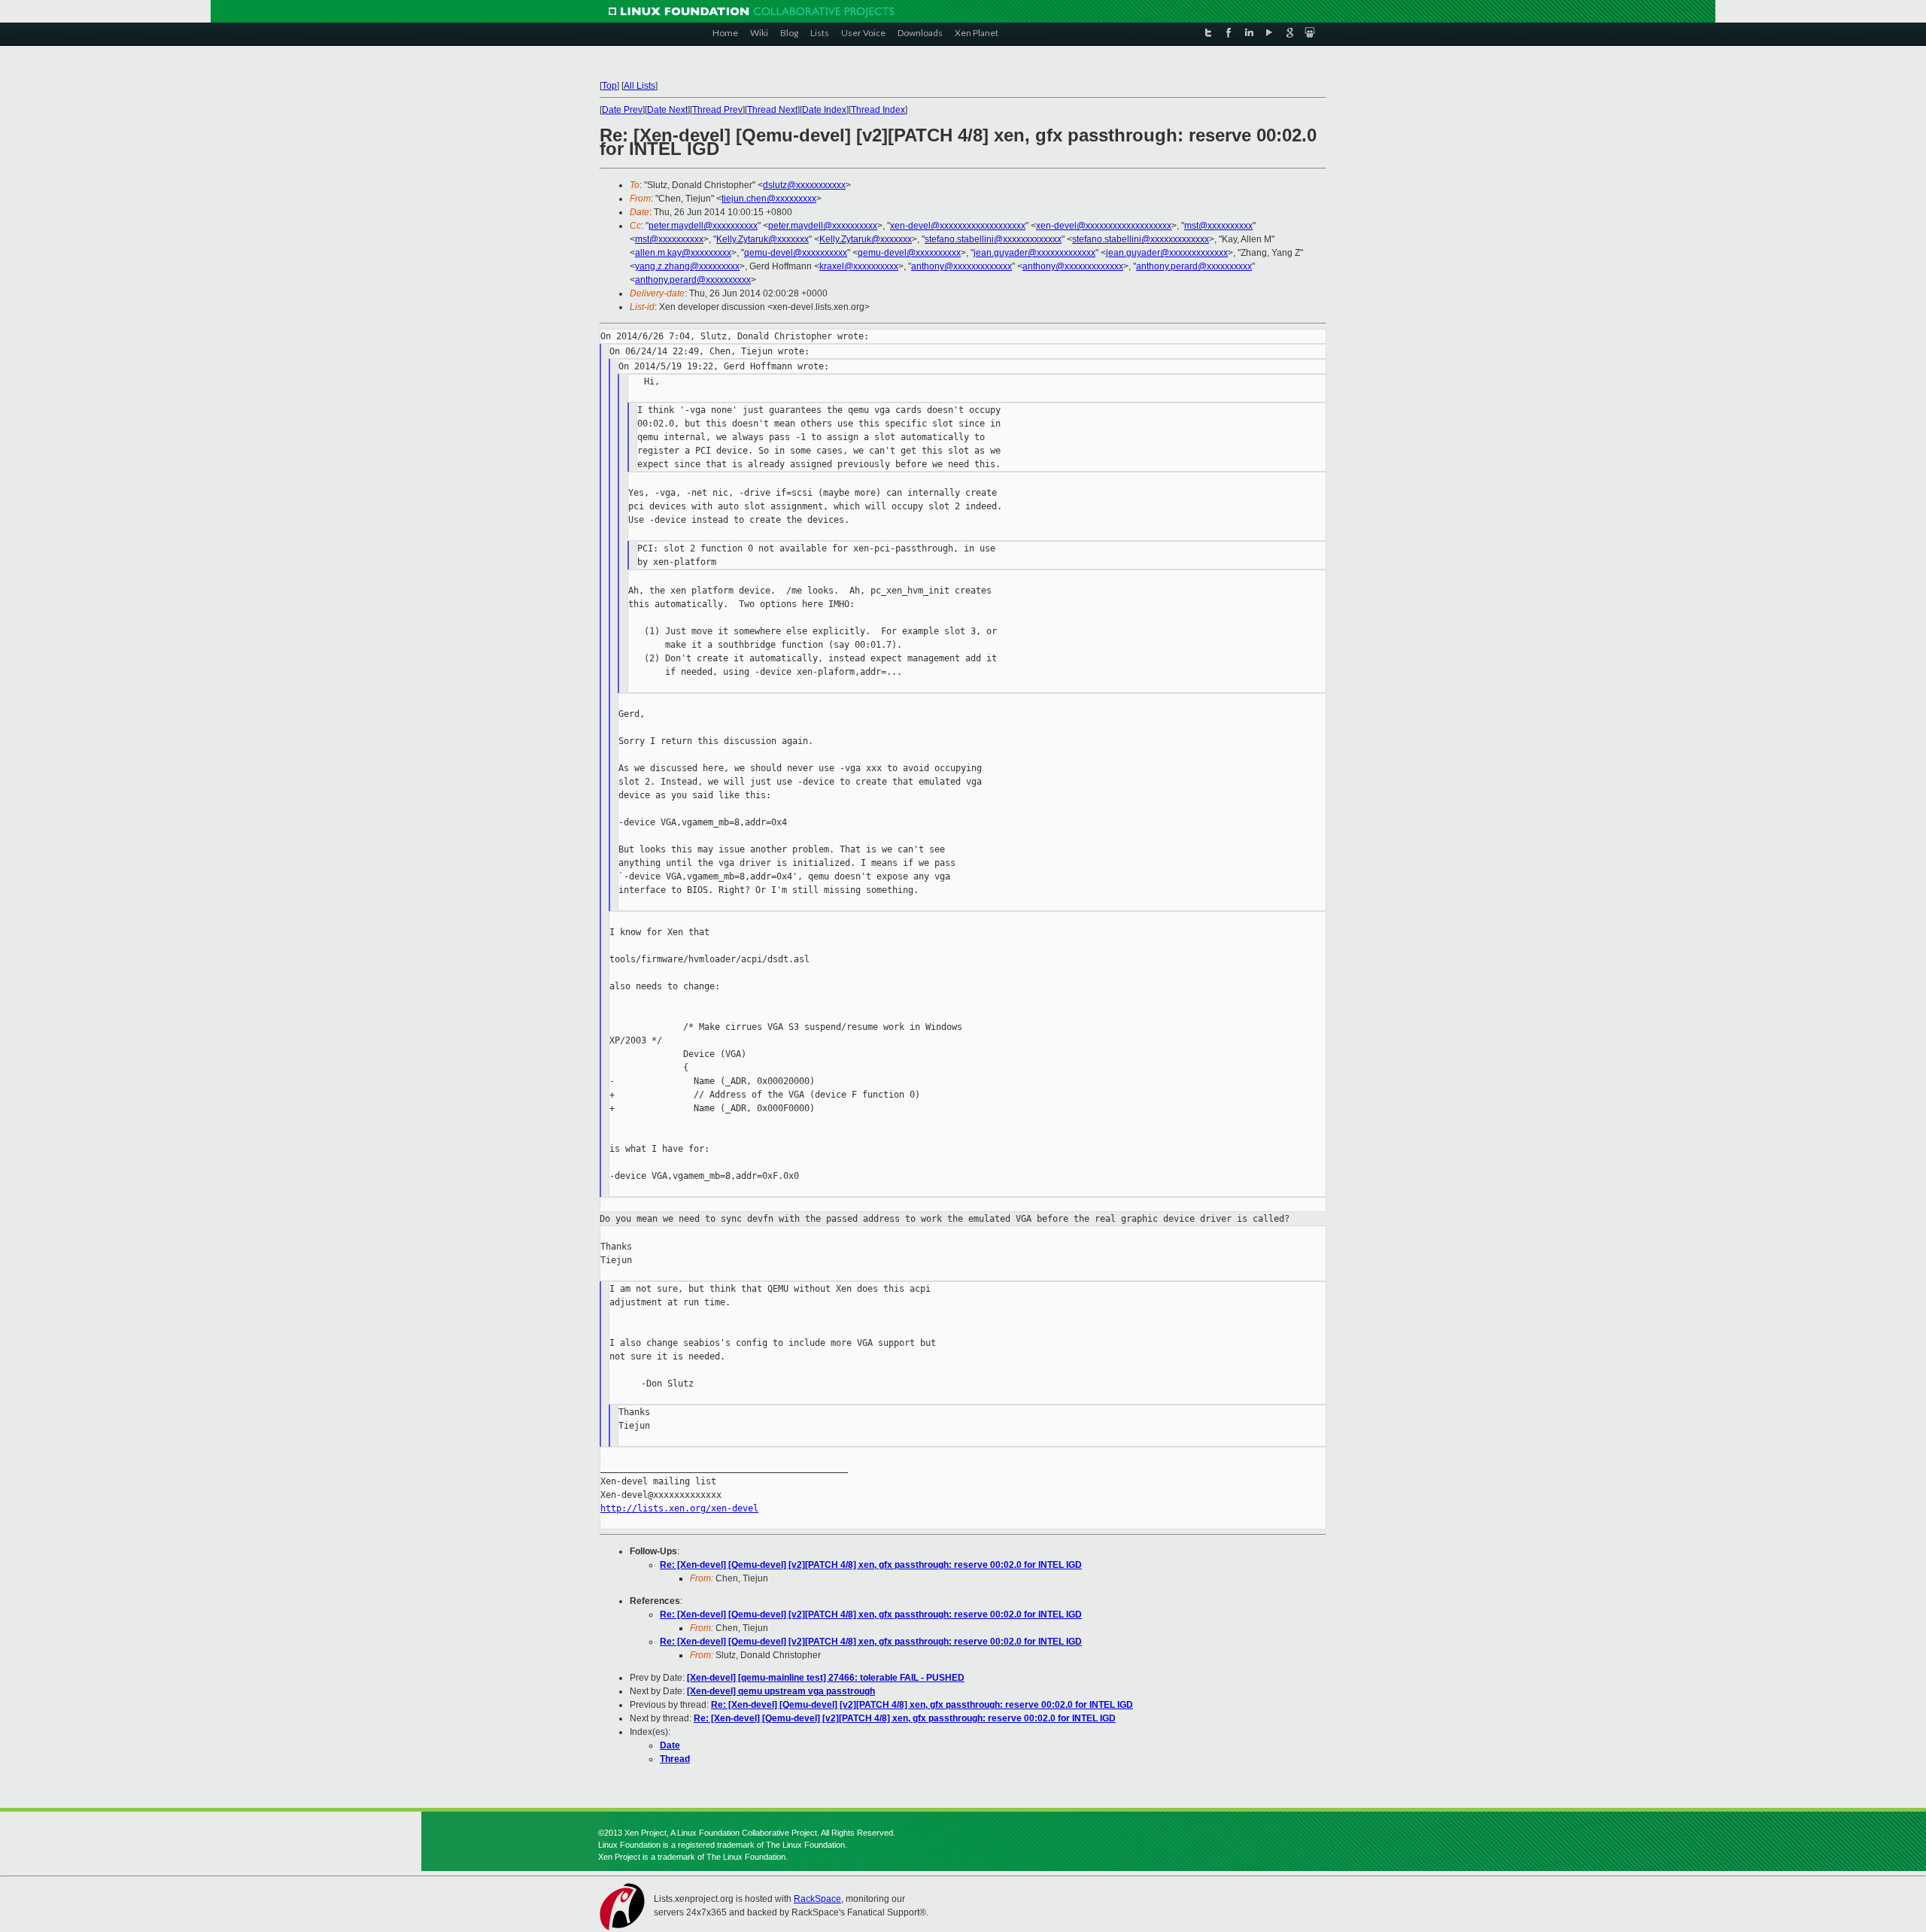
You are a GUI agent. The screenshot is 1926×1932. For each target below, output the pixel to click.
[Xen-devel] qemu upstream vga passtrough (781, 1691)
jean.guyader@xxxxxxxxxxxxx (1034, 253)
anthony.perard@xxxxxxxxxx (1194, 266)
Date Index (824, 110)
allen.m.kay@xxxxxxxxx (683, 253)
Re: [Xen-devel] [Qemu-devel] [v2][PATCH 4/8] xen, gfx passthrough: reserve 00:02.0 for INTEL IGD (871, 1565)
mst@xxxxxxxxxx (1218, 226)
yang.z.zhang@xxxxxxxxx (687, 266)
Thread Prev (717, 110)
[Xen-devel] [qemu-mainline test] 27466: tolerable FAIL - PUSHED (826, 1678)
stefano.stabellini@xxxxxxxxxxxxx (993, 239)
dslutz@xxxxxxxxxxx (804, 185)
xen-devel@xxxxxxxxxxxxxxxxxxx (958, 226)
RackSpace (817, 1899)
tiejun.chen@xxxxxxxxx (769, 199)
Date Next (667, 110)
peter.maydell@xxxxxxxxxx (703, 226)
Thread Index (878, 110)
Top (609, 86)
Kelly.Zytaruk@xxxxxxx (763, 239)
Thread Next (772, 110)
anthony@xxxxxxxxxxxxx (961, 266)
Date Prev (622, 110)
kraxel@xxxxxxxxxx (859, 266)
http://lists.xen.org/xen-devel (679, 1508)
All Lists (639, 86)
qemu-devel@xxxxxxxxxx (796, 253)
